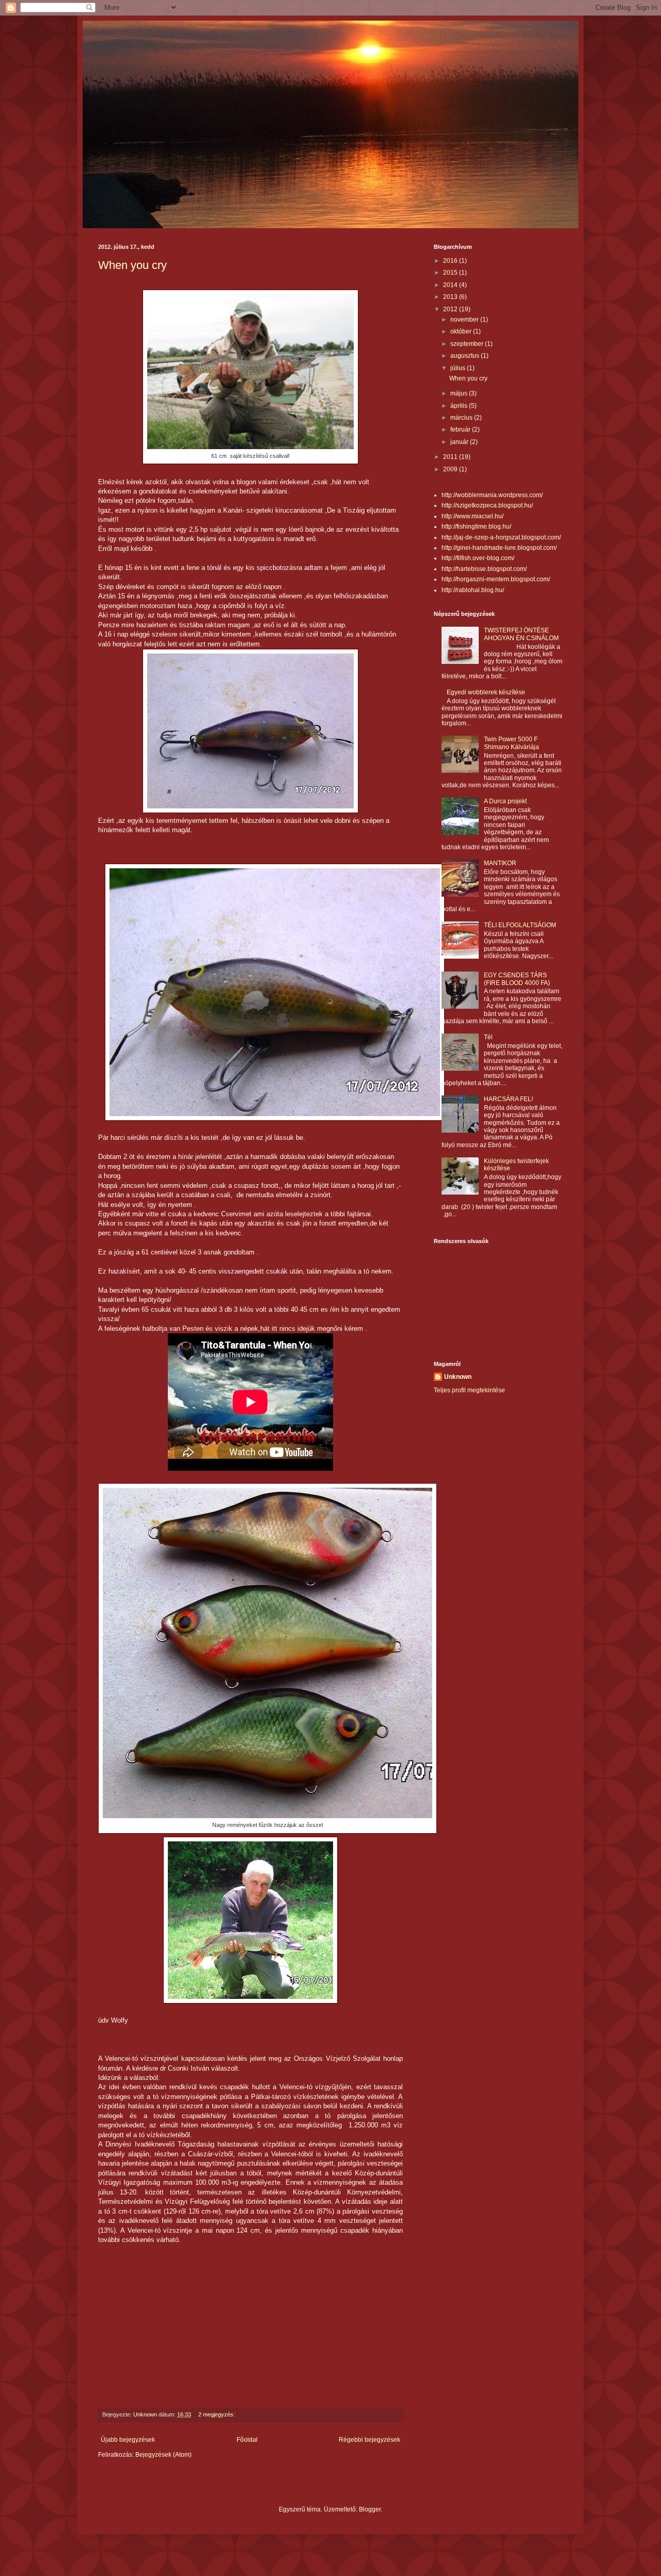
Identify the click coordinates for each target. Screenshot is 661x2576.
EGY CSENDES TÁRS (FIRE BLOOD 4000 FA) (517, 979)
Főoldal (247, 2440)
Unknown (458, 1377)
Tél (488, 1037)
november (465, 320)
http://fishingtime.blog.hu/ (476, 527)
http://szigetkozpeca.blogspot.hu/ (487, 505)
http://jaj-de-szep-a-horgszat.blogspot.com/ (501, 537)
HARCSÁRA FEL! (508, 1099)
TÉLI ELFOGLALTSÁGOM (520, 925)
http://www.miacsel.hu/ (473, 516)
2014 (451, 285)
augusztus (466, 356)
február (461, 430)
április (460, 406)
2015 (451, 273)
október (462, 331)
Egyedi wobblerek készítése (486, 692)
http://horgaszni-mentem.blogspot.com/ (496, 579)
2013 (451, 297)
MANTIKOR (500, 863)
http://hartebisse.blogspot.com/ (484, 569)
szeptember (468, 344)
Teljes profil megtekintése (469, 1390)
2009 (451, 469)
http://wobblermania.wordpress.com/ (492, 495)
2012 (451, 309)
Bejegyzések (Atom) (163, 2455)
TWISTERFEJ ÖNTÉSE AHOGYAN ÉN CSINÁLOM (521, 634)
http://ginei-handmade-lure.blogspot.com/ (499, 548)
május (460, 393)
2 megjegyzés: (217, 2414)
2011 (451, 457)
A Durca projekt (505, 801)
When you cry (132, 265)
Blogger (370, 2509)
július (459, 368)
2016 (451, 261)
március (462, 418)
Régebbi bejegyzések (369, 2440)
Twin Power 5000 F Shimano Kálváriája (512, 743)
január (460, 442)
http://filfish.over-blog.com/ (478, 558)
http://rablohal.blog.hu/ (473, 590)
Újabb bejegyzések (128, 2440)
